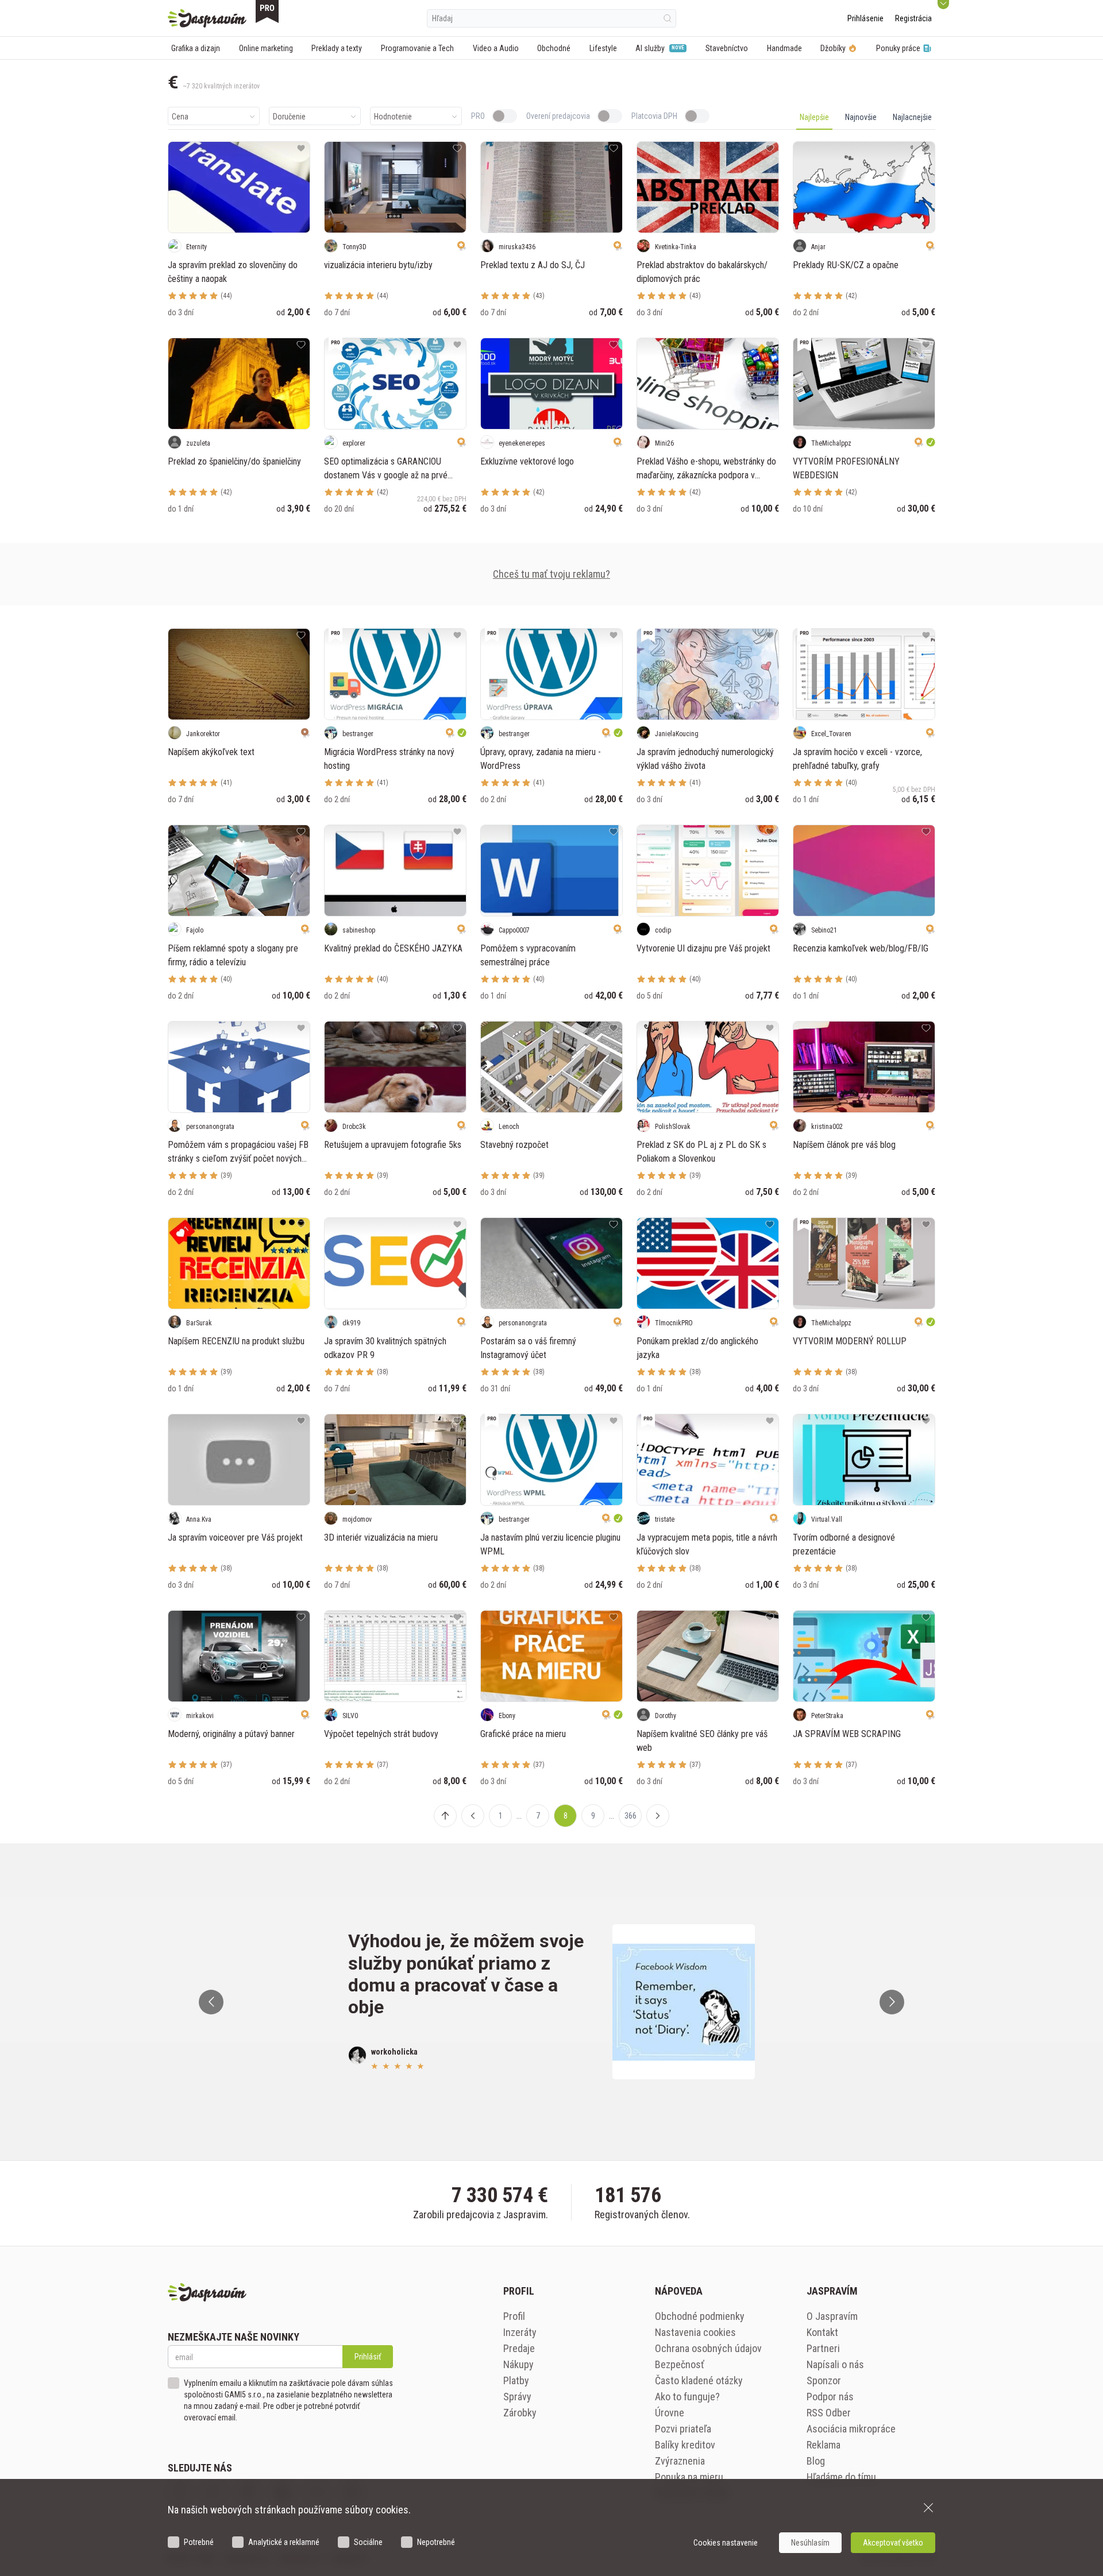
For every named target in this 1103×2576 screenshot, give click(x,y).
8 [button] (566, 1816)
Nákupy (518, 2364)
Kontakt (822, 2332)
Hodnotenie (393, 117)
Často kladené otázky (699, 2380)
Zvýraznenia (680, 2461)
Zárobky (520, 2413)
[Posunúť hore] (445, 1816)
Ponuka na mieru (689, 2477)
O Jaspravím (832, 2316)
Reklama (824, 2445)
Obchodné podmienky (700, 2316)
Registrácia (913, 18)
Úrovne (670, 2413)
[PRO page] (267, 11)
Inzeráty (520, 2332)
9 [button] (593, 1816)
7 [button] (538, 1816)
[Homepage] (207, 18)
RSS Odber (829, 2413)
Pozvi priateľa (683, 2429)
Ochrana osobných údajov (708, 2348)
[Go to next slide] (892, 2002)
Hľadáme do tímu (841, 2477)
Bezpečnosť (680, 2364)
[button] (473, 1816)
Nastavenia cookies (695, 2332)
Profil (514, 2316)
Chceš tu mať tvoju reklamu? (551, 574)
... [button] (519, 1816)
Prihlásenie (865, 18)
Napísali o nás (835, 2364)
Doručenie (289, 117)
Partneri (823, 2348)
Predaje (519, 2348)
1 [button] (501, 1816)
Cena (180, 117)
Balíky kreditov (685, 2445)
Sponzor (824, 2380)
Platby (516, 2380)
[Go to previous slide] (211, 2002)
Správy (517, 2397)
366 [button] (630, 1816)
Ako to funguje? (687, 2397)
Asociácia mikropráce (851, 2429)
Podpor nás (830, 2397)
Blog (816, 2461)
